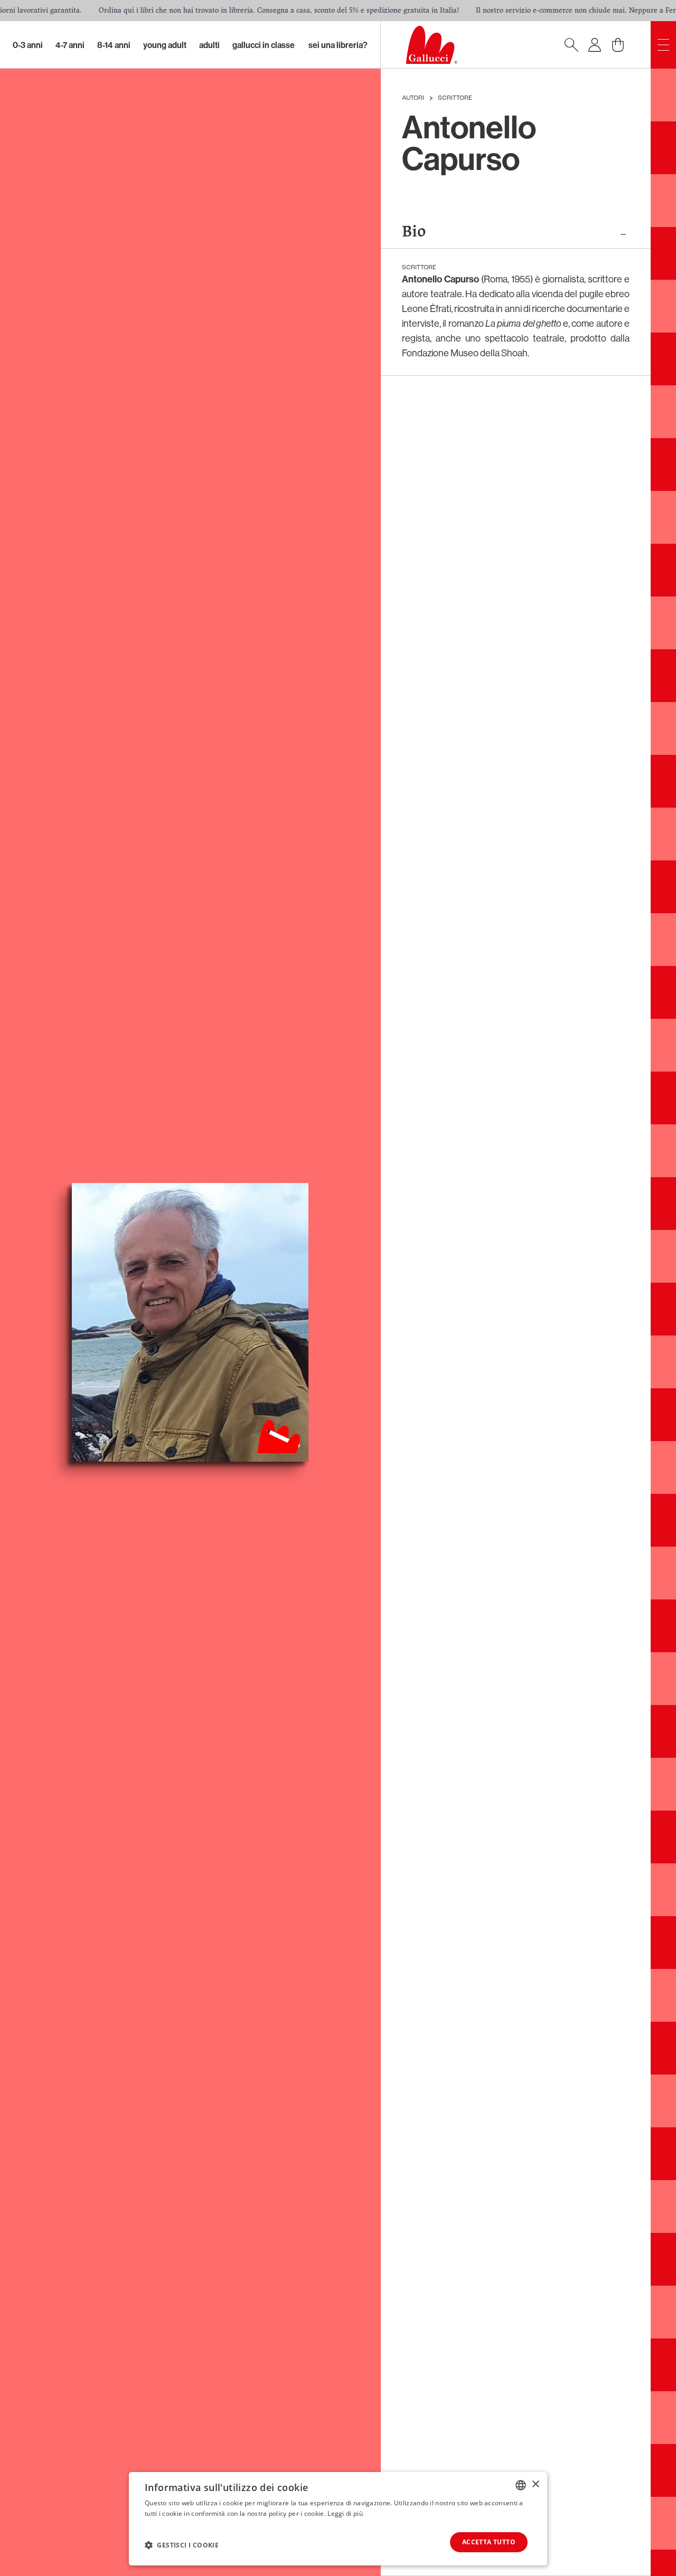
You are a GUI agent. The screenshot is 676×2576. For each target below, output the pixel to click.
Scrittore (455, 98)
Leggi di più (345, 2513)
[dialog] (338, 2519)
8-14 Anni (114, 45)
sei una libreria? (338, 45)
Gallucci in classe (264, 45)
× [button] (535, 2484)
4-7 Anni (70, 45)
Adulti (209, 45)
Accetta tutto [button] (489, 2542)
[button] (182, 2545)
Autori (413, 98)
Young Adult (165, 45)
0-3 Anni (28, 45)
